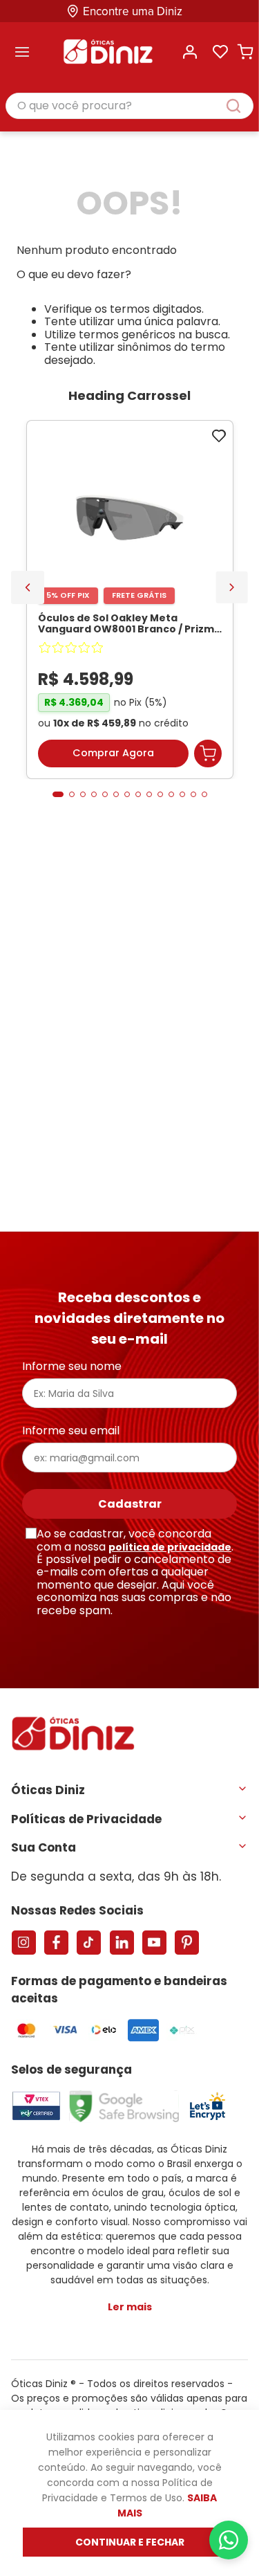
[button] (58, 794)
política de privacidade (170, 1547)
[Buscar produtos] (240, 106)
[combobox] (129, 107)
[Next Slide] (232, 587)
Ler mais (130, 2307)
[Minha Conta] (190, 52)
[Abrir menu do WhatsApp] (229, 2540)
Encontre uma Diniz (133, 11)
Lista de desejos (220, 52)
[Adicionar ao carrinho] (208, 753)
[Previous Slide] (28, 587)
